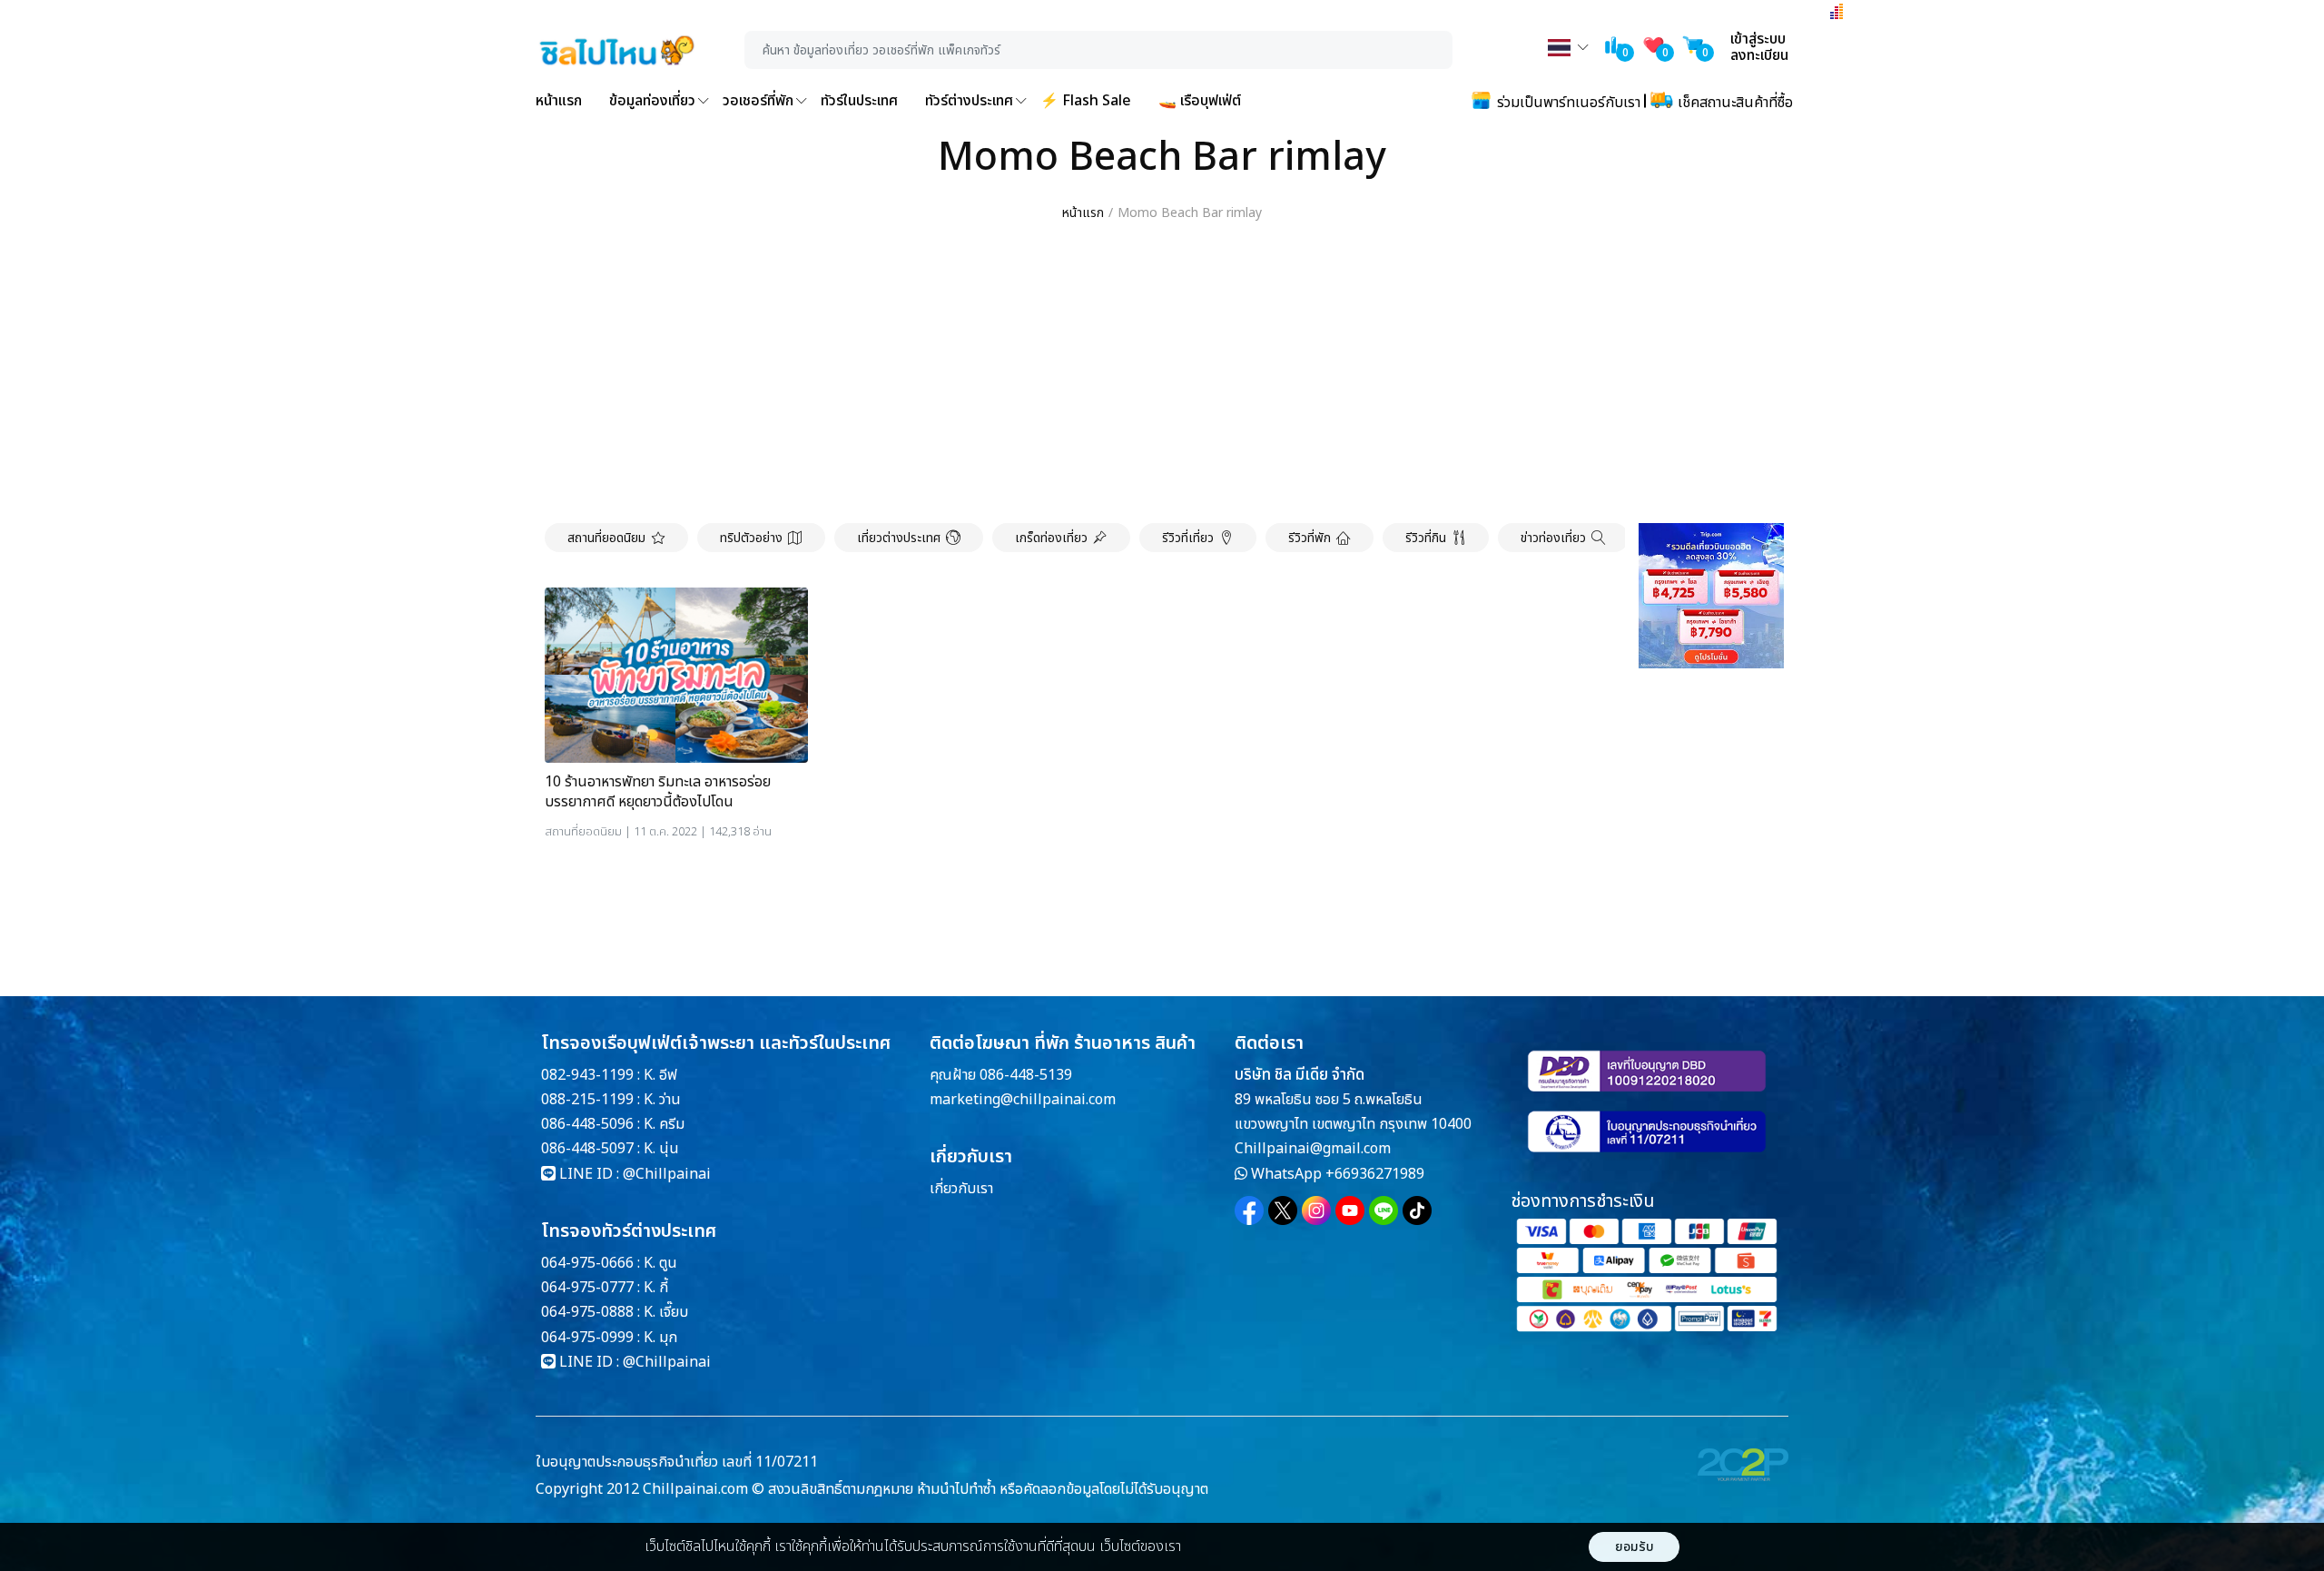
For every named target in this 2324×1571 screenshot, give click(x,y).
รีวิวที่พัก (1310, 538)
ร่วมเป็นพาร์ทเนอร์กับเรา (1567, 103)
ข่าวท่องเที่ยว (1553, 538)
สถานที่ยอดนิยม (606, 538)
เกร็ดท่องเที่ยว (1051, 538)
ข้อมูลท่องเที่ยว (652, 101)
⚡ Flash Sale (1086, 101)
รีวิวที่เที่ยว (1188, 538)
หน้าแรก (559, 101)
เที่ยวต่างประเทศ (899, 538)
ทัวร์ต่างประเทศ (969, 101)
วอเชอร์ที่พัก (758, 101)
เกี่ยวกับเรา (961, 1189)
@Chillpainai (667, 1174)
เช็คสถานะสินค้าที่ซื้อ (1733, 103)
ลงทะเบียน (1759, 55)
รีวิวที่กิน (1426, 538)
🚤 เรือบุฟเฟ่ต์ (1200, 101)
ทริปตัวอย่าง (751, 538)
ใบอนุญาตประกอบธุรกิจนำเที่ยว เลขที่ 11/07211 (677, 1462)
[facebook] (1249, 1210)
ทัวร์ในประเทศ (859, 101)
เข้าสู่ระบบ (1758, 39)
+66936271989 (1375, 1174)
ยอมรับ (1635, 1547)
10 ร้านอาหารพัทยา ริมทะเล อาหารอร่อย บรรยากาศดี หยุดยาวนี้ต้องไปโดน (658, 792)
